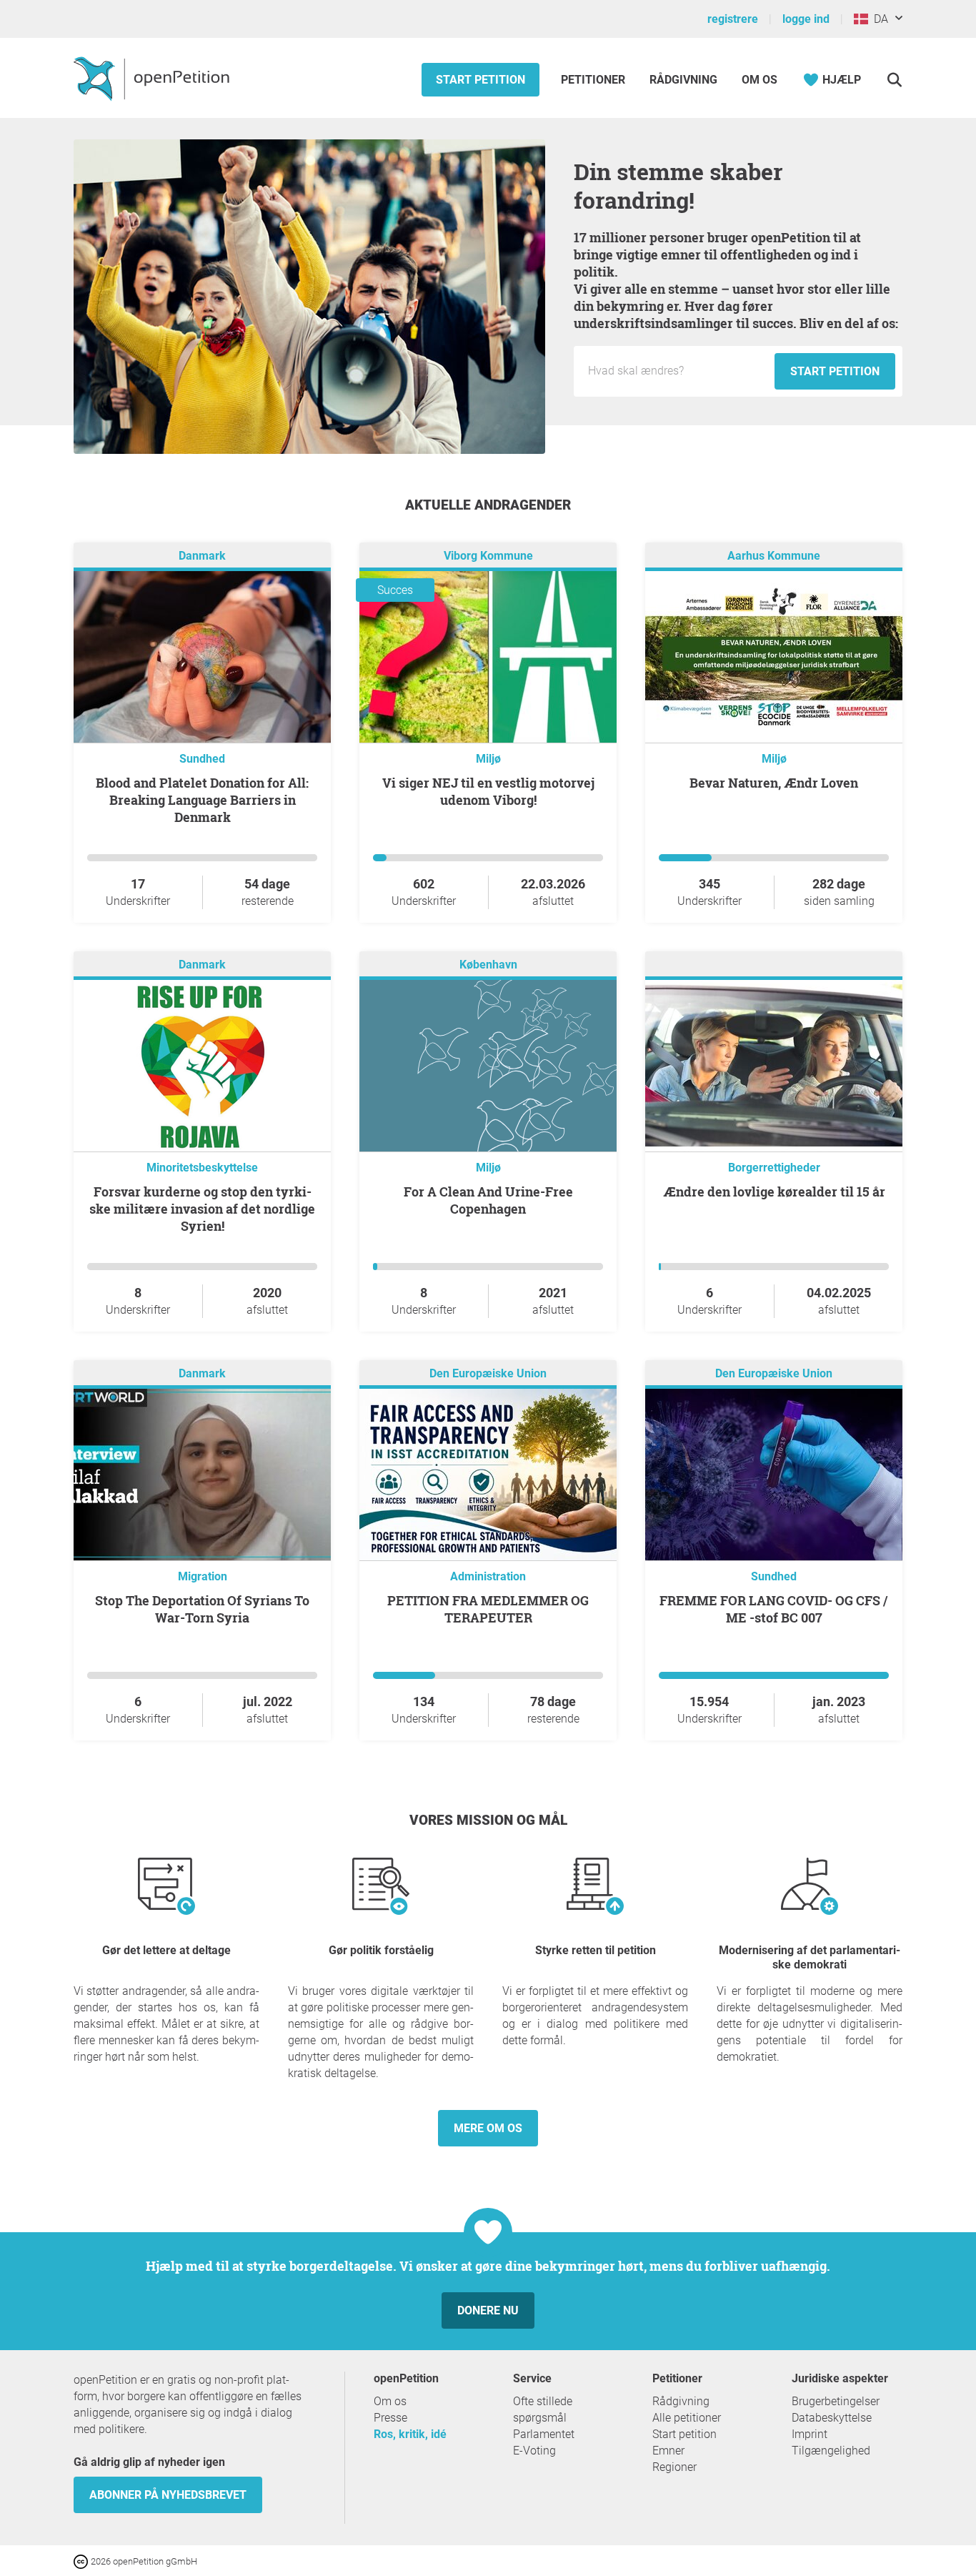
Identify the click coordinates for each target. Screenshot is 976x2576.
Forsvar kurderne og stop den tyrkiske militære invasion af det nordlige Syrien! (202, 1209)
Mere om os (488, 2128)
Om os (760, 80)
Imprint (810, 2434)
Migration (203, 1576)
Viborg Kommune (488, 556)
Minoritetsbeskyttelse (202, 1168)
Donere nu (488, 2310)
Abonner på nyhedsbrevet (168, 2495)
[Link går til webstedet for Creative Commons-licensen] (82, 2561)
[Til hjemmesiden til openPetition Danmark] (153, 78)
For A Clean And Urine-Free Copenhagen (488, 1200)
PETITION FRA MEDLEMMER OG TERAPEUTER (488, 1609)
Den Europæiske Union (488, 1373)
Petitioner (594, 80)
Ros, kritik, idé (410, 2434)
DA (878, 19)
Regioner (674, 2467)
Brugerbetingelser (836, 2401)
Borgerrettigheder (774, 1168)
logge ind (806, 19)
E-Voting (534, 2451)
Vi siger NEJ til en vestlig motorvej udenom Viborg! (488, 791)
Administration (488, 1576)
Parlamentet (544, 2434)
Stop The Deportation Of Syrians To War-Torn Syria (202, 1609)
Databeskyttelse (832, 2418)
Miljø (488, 759)
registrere (733, 19)
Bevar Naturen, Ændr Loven (774, 783)
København (488, 965)
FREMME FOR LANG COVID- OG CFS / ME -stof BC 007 (774, 1609)
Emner (668, 2451)
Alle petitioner (687, 2418)
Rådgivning (683, 80)
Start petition (480, 80)
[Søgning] (894, 80)
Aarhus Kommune (774, 556)
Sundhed (202, 759)
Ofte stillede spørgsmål (543, 2409)
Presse (390, 2418)
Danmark (202, 556)
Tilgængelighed (831, 2451)
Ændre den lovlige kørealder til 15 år (774, 1192)
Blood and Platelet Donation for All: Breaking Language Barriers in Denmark (202, 800)
